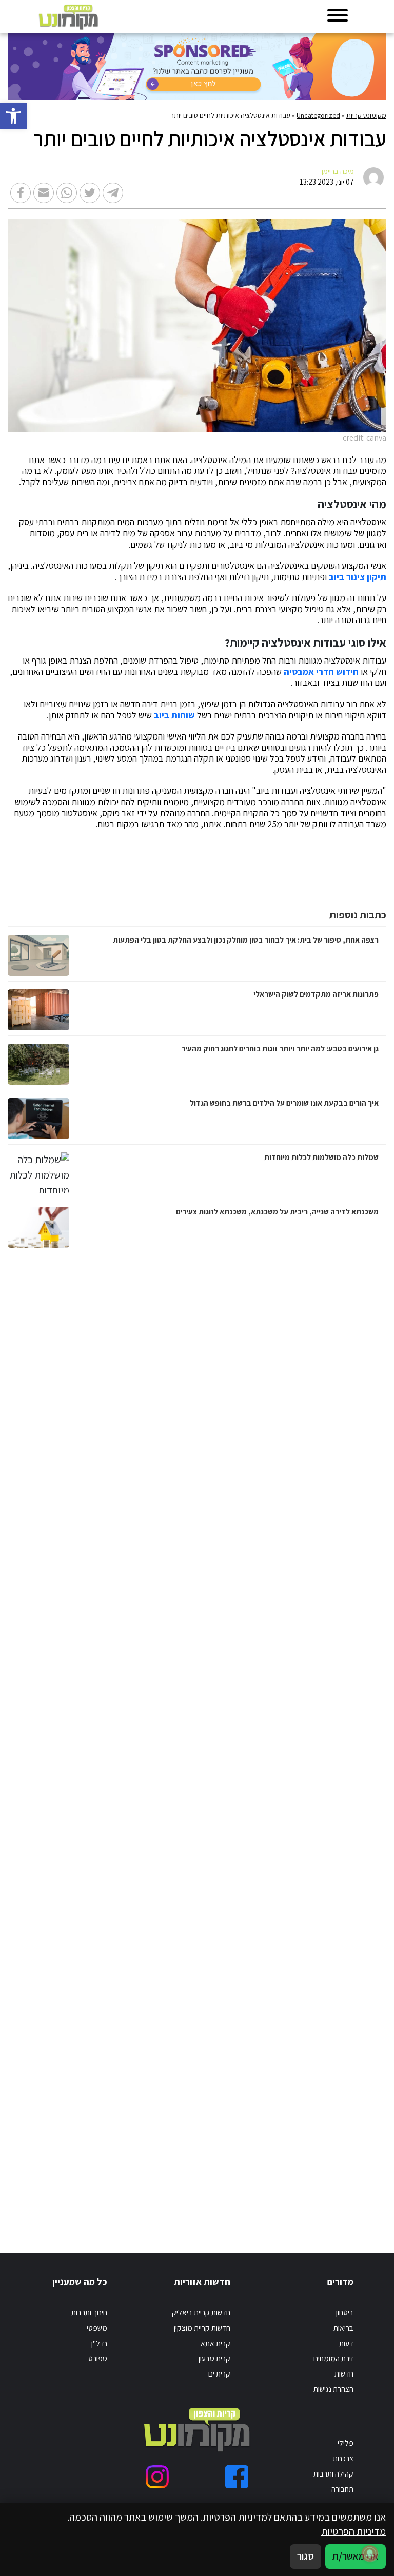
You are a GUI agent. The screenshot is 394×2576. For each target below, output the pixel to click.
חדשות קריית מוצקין (202, 2328)
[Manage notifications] (370, 2553)
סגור (306, 2556)
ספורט (98, 2358)
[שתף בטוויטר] (90, 193)
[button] (13, 116)
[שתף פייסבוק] (21, 193)
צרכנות (343, 2458)
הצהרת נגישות (333, 2389)
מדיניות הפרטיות (353, 2531)
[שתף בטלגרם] (113, 193)
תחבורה (342, 2489)
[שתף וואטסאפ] (67, 193)
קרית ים (219, 2373)
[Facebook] (237, 2477)
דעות (346, 2343)
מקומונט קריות (366, 115)
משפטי (97, 2328)
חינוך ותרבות (89, 2312)
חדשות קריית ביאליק (201, 2312)
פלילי (346, 2443)
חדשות (344, 2373)
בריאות (343, 2328)
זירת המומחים (333, 2358)
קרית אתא (215, 2343)
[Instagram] (157, 2477)
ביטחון (345, 2312)
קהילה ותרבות (333, 2473)
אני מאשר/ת (356, 2556)
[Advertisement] (279, 1743)
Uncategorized (318, 115)
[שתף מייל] (44, 193)
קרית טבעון (214, 2358)
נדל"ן (99, 2343)
